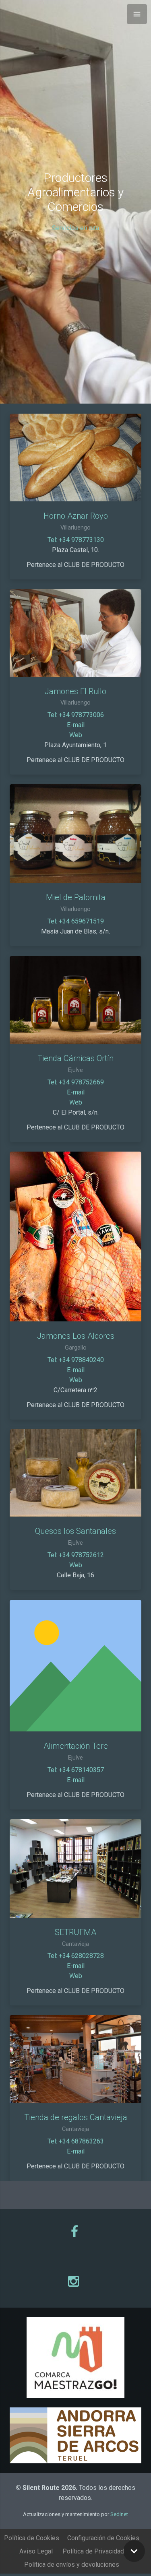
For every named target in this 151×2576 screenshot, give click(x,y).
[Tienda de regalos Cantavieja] (75, 2059)
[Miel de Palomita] (75, 834)
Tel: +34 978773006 (76, 715)
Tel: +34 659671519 (76, 921)
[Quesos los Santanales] (75, 1473)
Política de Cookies (32, 2538)
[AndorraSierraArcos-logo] (75, 2436)
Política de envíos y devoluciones (72, 2565)
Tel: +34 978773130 (76, 540)
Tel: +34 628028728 (76, 1956)
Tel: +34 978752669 (76, 1082)
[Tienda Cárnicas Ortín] (75, 1000)
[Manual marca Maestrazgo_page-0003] (75, 2358)
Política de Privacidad (93, 2551)
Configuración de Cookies (103, 2538)
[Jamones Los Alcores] (75, 1236)
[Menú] (137, 14)
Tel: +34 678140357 (76, 1770)
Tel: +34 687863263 (76, 2141)
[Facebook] (75, 2232)
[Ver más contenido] (134, 2551)
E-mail (76, 725)
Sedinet (119, 2514)
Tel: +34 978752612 (76, 1555)
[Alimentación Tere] (75, 1666)
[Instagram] (75, 2281)
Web (76, 735)
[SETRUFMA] (75, 1868)
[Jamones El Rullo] (75, 633)
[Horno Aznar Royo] (75, 457)
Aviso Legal (36, 2551)
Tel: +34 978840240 (76, 1360)
